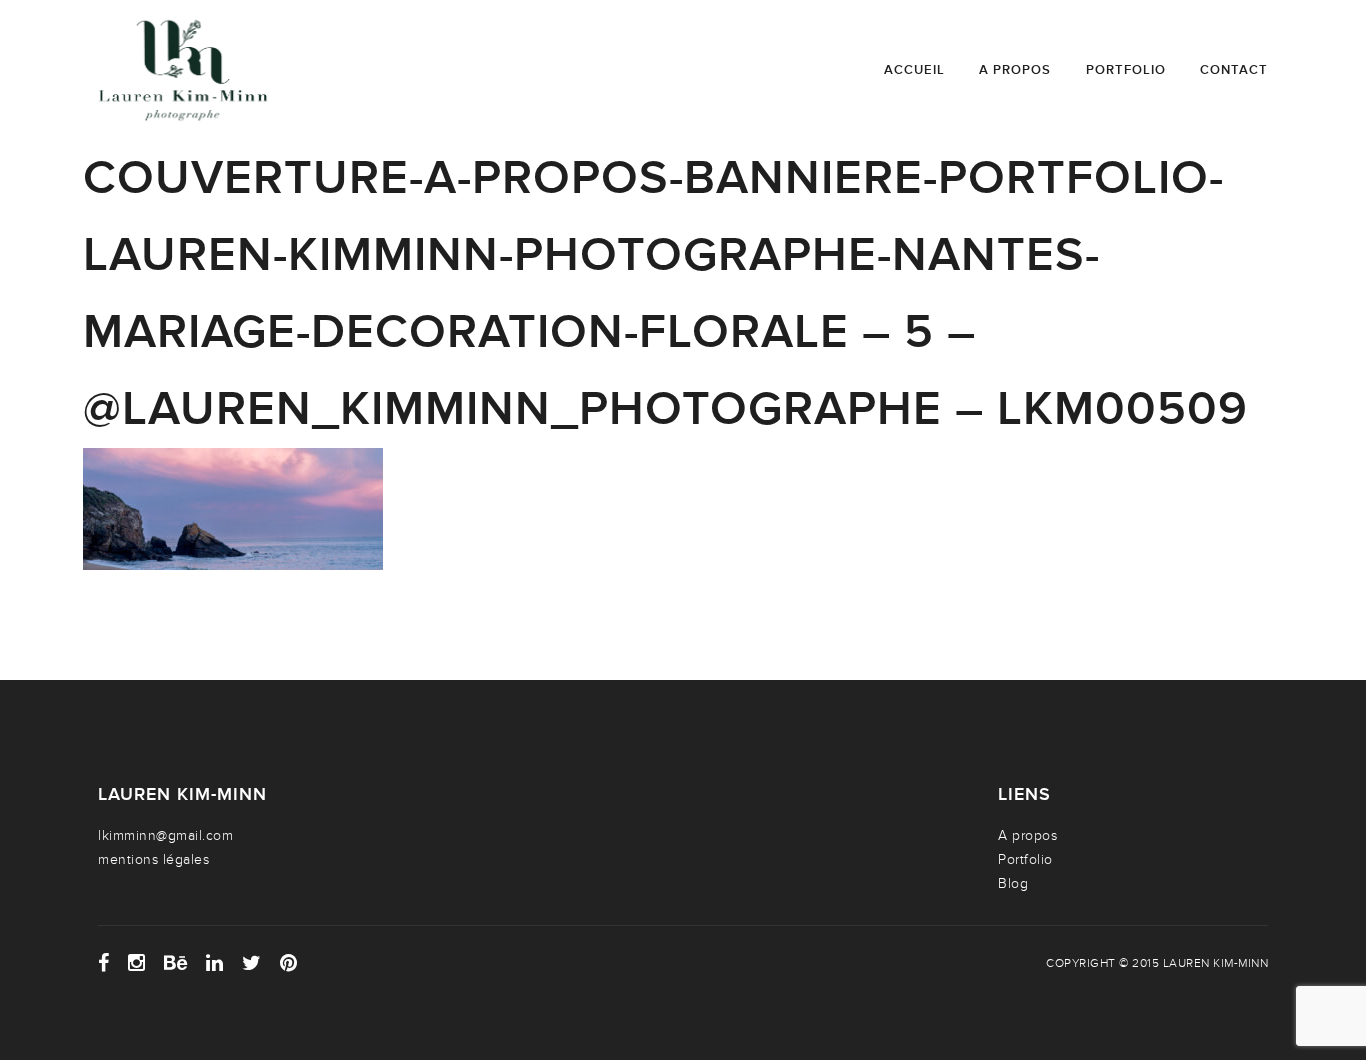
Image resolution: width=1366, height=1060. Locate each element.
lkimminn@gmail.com (165, 835)
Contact (1234, 70)
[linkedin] (215, 963)
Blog (1013, 883)
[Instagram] (137, 963)
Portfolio (1126, 70)
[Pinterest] (289, 963)
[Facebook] (104, 963)
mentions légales (153, 859)
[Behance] (176, 963)
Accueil (914, 70)
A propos (1015, 70)
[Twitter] (252, 963)
